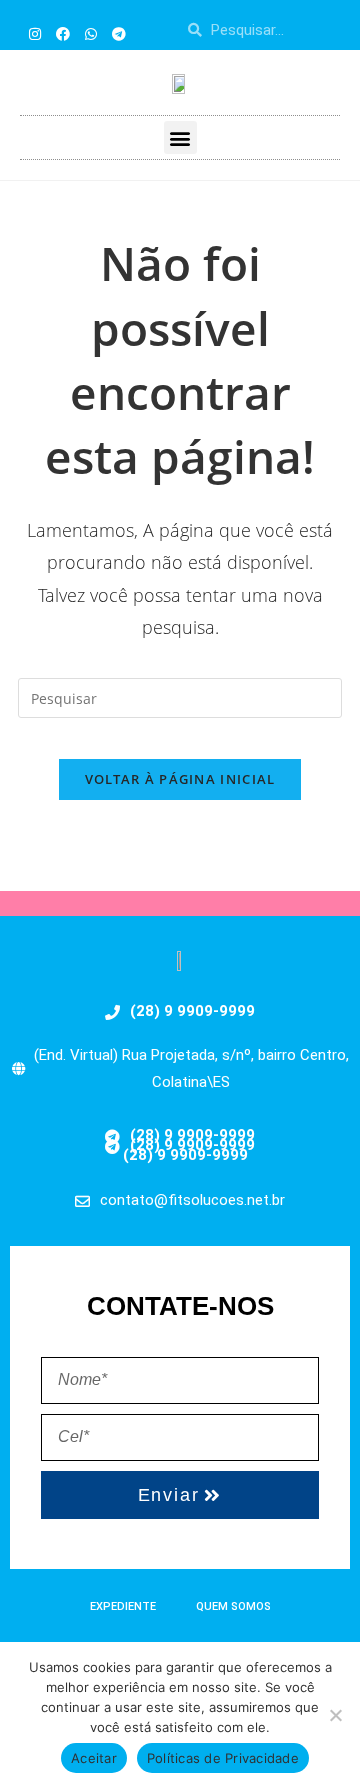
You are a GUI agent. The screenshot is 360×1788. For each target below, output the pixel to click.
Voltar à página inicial (180, 779)
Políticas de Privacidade (223, 1758)
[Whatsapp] (91, 34)
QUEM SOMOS (233, 1606)
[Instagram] (35, 34)
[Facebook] (63, 34)
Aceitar (94, 1758)
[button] (180, 137)
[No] (335, 1715)
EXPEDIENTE (123, 1606)
